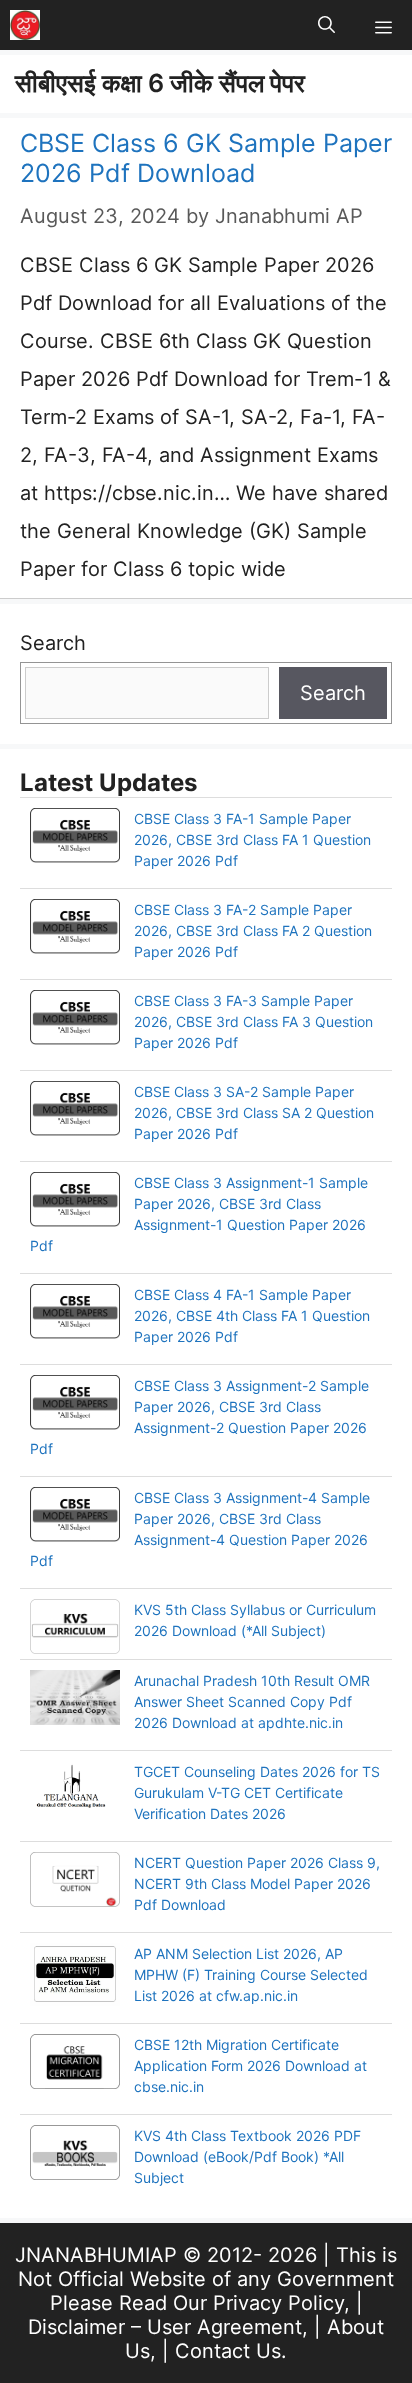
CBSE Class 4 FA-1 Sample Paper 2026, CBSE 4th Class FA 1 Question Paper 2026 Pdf (252, 1315)
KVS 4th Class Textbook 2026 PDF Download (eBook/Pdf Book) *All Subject (247, 2156)
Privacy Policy (278, 2303)
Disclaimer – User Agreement (165, 2327)
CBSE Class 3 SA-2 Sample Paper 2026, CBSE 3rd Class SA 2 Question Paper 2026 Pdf (254, 1112)
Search (53, 643)
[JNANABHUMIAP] (25, 25)
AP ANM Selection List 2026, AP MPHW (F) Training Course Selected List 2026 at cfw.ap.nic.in (251, 1974)
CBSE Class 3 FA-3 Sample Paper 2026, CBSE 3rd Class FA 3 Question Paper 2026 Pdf (253, 1021)
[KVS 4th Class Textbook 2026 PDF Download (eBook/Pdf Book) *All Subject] (75, 2155)
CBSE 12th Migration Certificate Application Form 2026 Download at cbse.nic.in (250, 2065)
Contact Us (228, 2351)
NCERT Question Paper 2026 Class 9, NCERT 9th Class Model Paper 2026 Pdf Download (257, 1883)
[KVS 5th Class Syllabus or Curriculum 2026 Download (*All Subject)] (75, 1629)
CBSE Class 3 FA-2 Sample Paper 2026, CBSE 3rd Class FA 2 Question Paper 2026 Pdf (253, 930)
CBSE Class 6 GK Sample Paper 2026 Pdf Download (206, 158)
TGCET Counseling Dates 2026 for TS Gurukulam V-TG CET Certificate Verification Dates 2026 (257, 1792)
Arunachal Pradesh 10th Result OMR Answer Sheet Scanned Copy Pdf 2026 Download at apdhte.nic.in (252, 1701)
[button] (326, 25)
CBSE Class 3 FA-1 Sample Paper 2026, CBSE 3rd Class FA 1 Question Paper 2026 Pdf (252, 839)
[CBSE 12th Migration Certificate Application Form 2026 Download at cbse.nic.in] (75, 2064)
